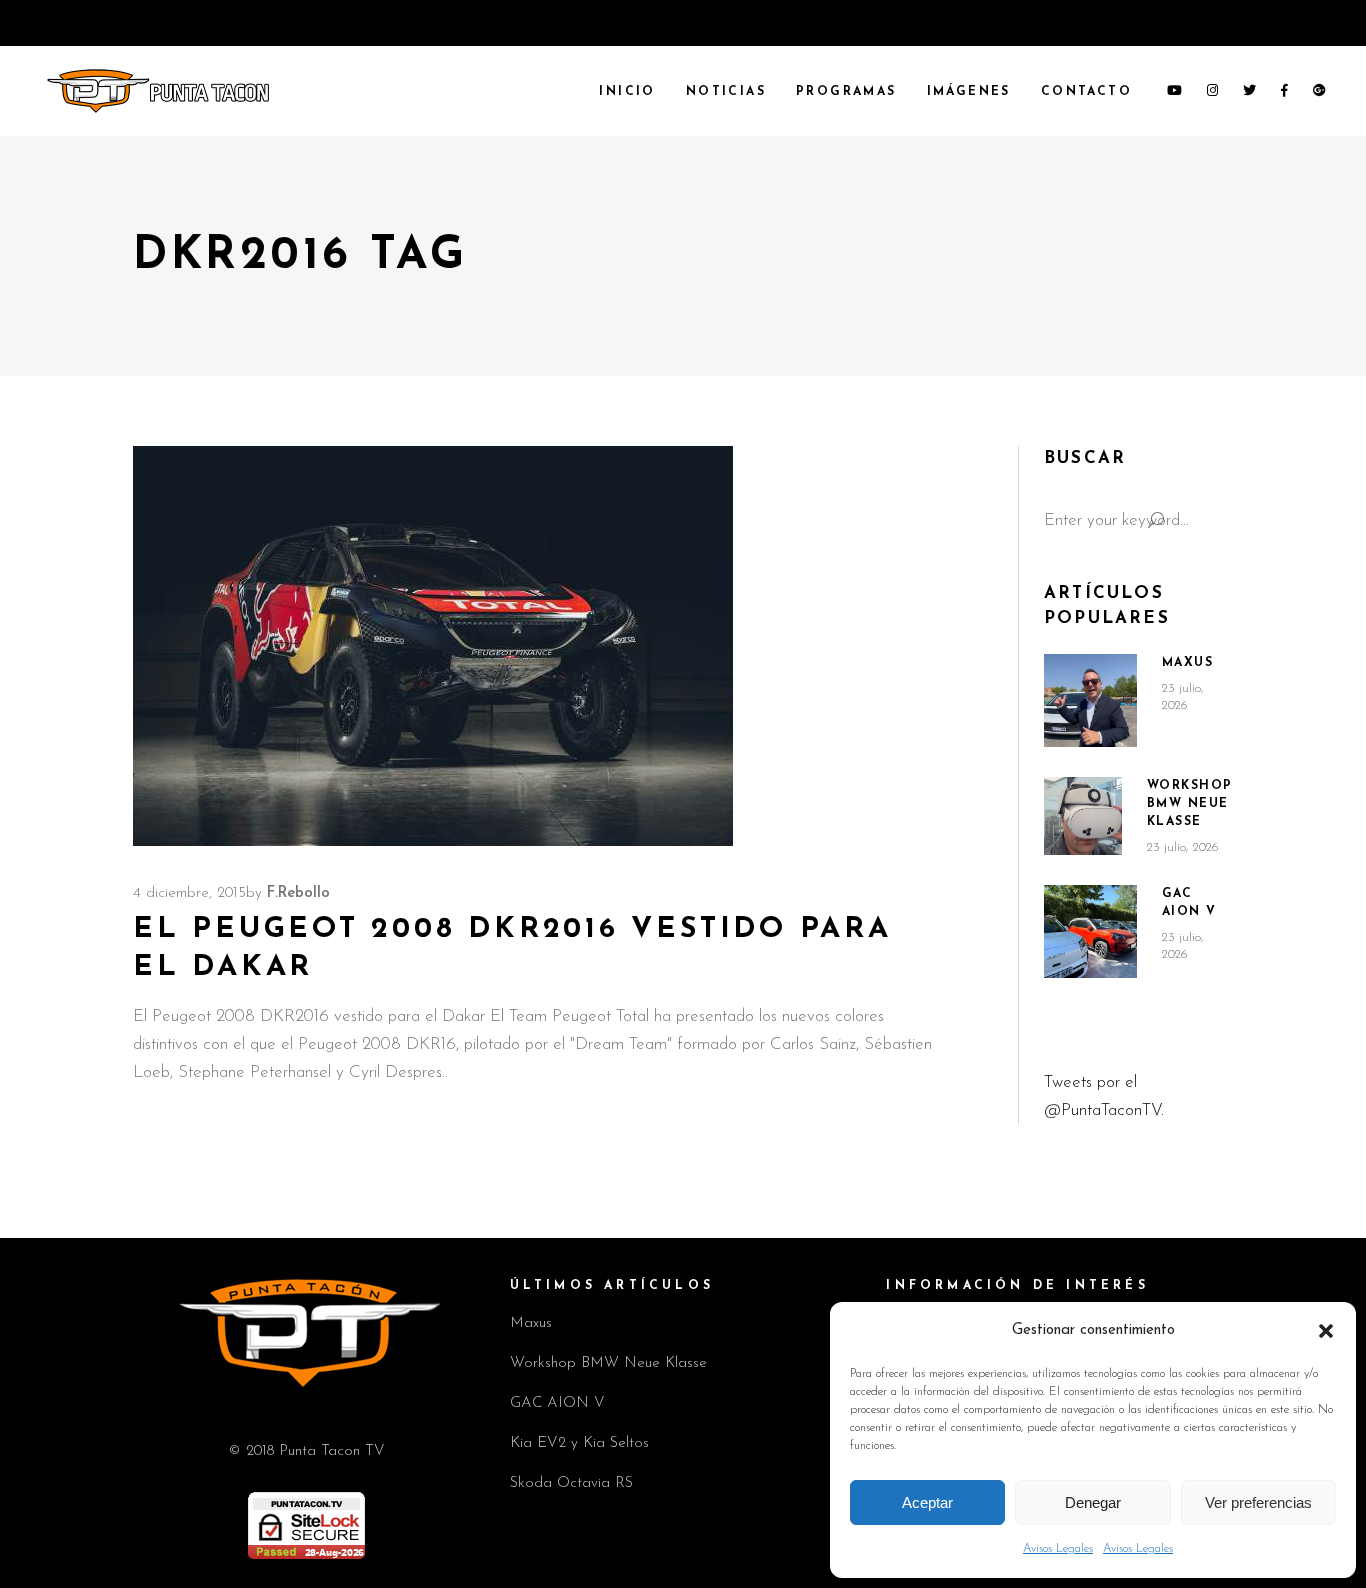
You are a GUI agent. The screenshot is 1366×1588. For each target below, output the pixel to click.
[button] (1326, 1331)
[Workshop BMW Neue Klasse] (1083, 816)
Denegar (1093, 1502)
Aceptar (927, 1502)
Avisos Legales (1058, 1549)
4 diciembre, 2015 (189, 893)
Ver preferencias (1258, 1502)
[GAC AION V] (1090, 932)
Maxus (1188, 663)
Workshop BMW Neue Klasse (1190, 804)
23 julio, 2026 (1183, 847)
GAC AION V (557, 1403)
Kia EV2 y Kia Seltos (579, 1443)
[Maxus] (1090, 700)
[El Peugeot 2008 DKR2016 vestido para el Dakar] (433, 646)
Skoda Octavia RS (571, 1483)
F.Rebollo (298, 893)
